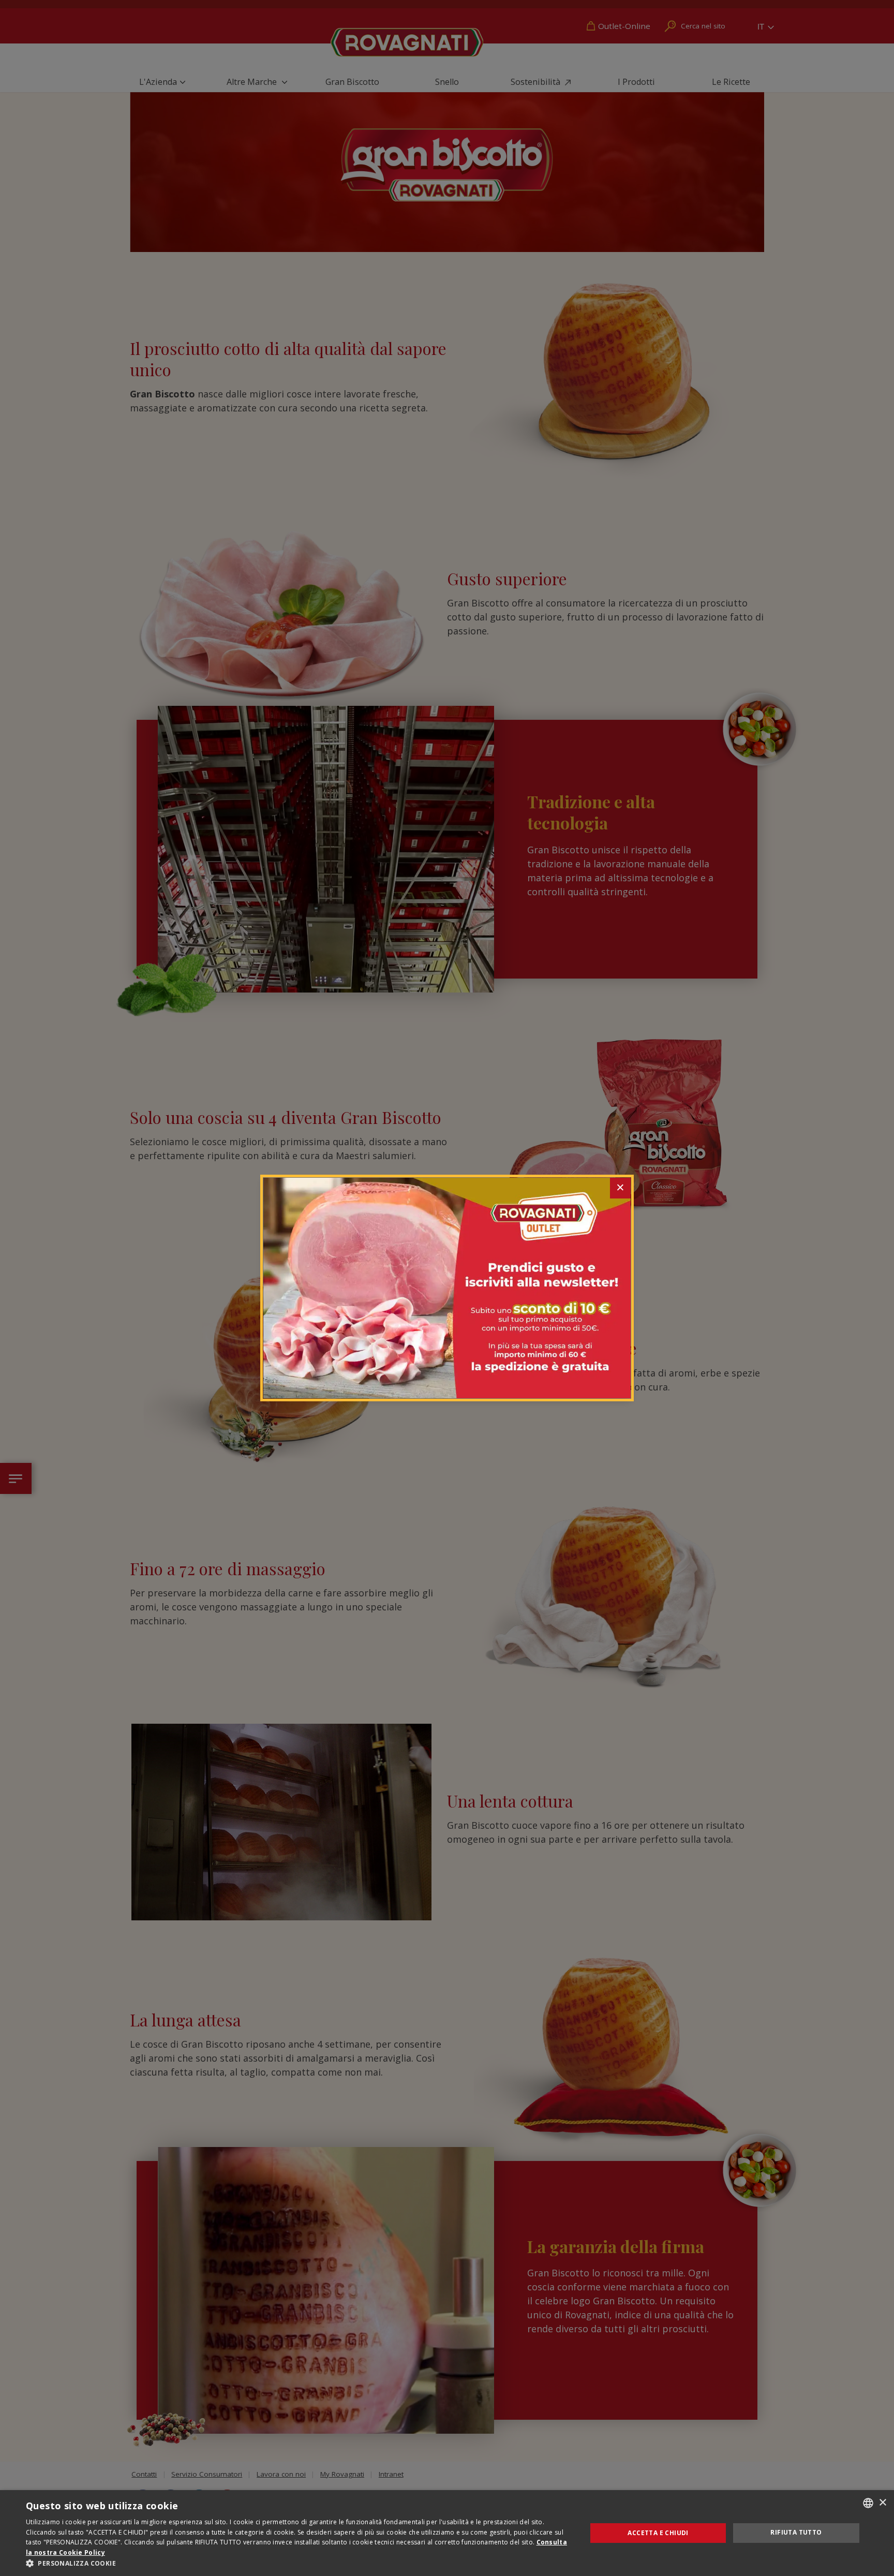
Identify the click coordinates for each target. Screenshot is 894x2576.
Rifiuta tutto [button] (796, 2532)
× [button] (882, 2503)
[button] (298, 2563)
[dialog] (447, 2533)
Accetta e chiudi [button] (658, 2533)
